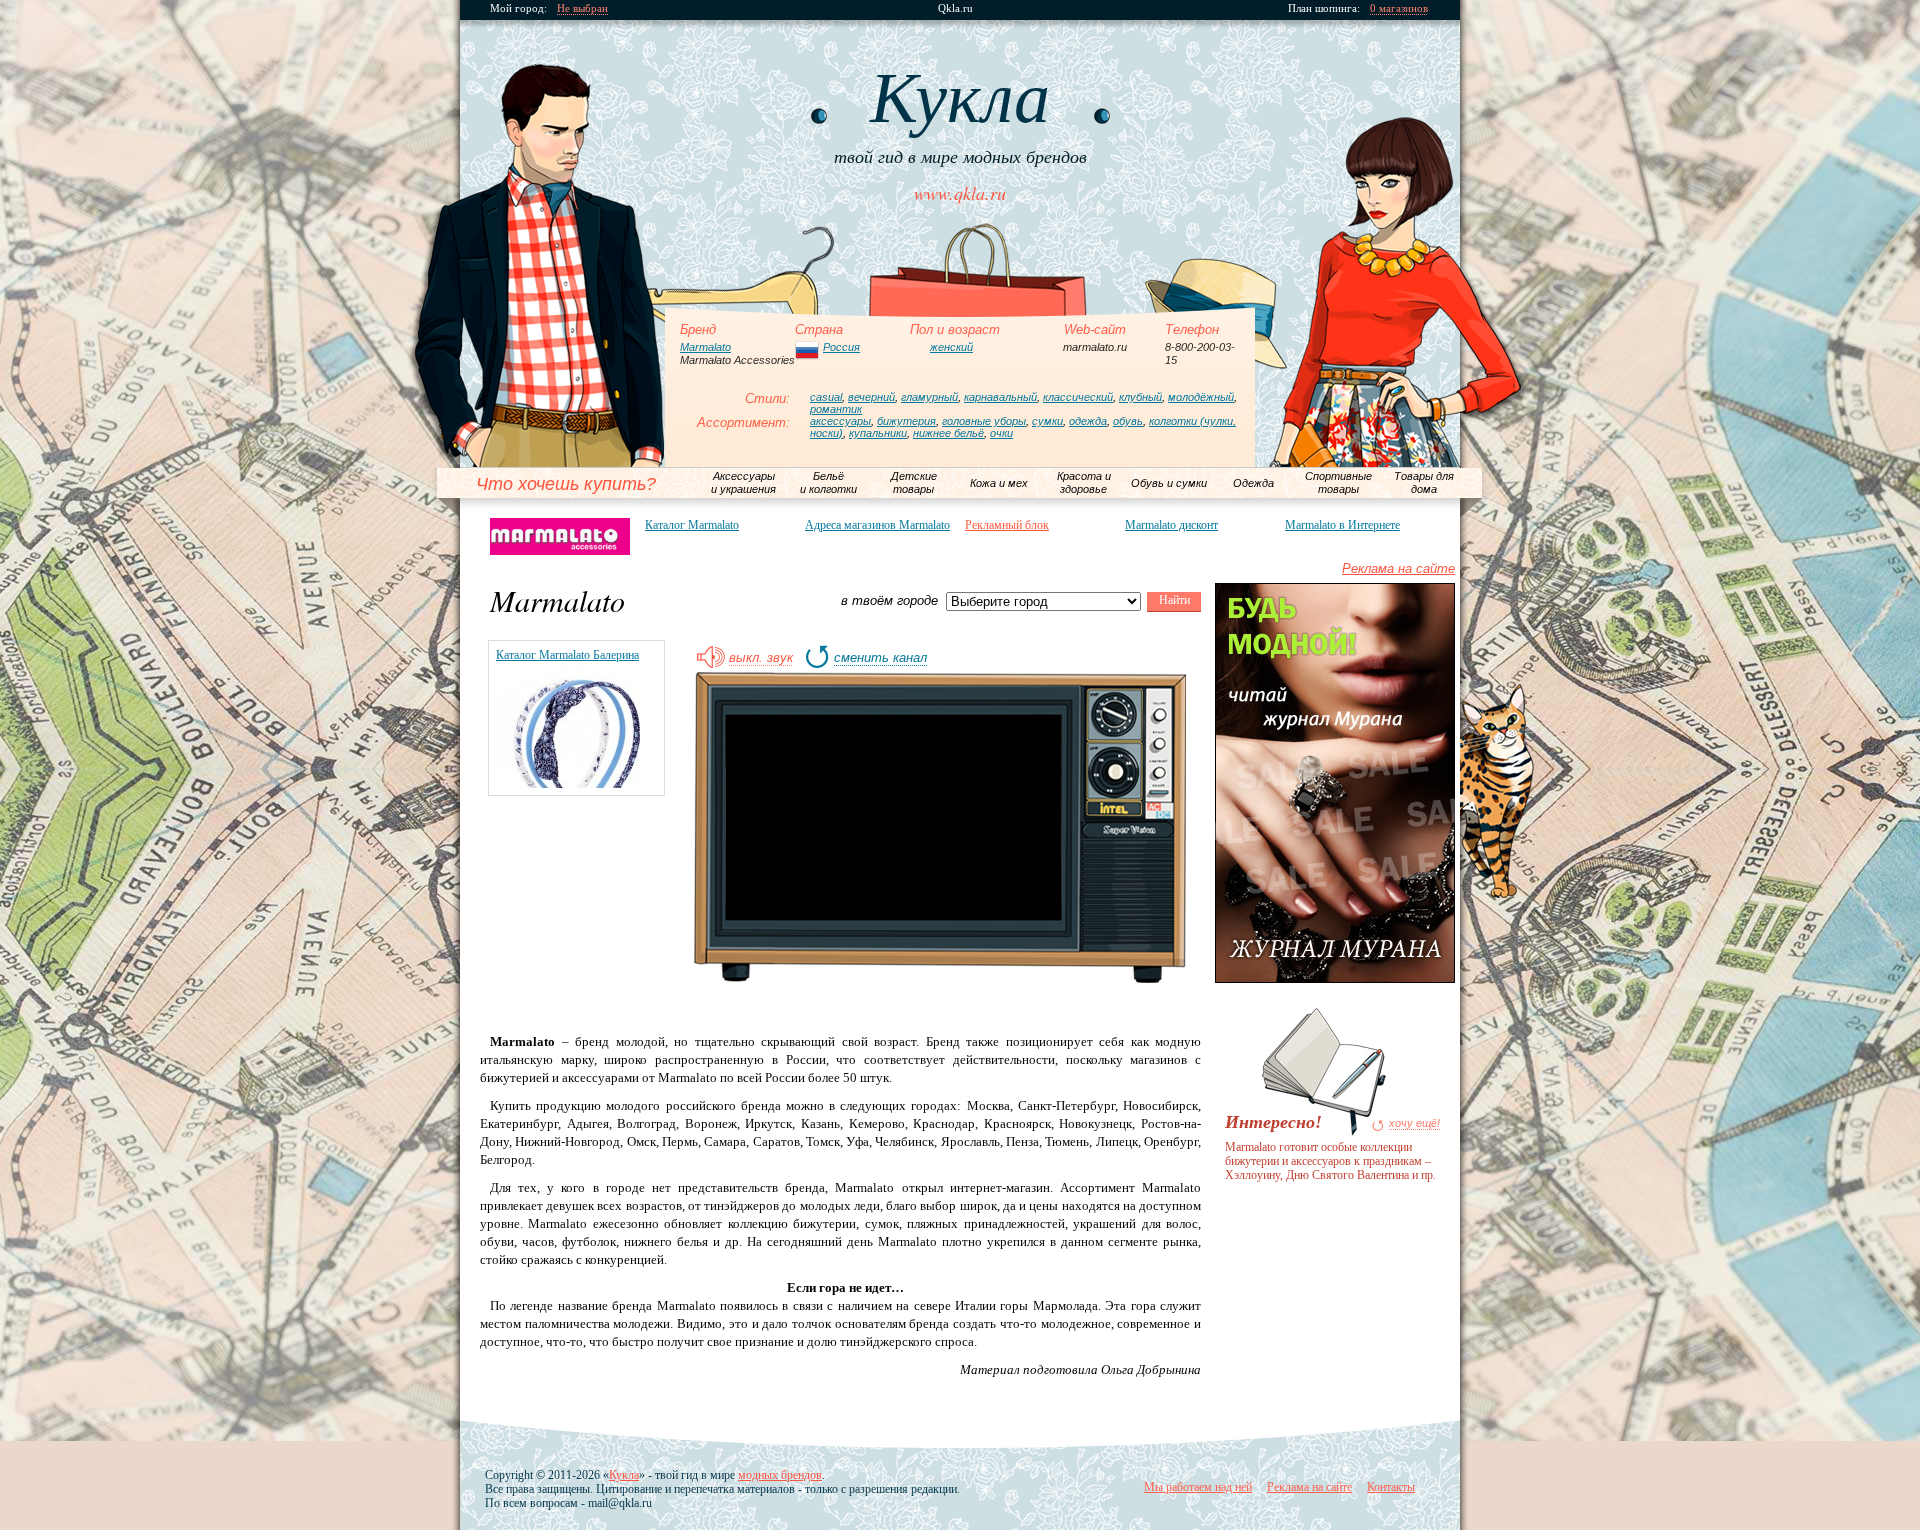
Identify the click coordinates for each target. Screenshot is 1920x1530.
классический (1078, 397)
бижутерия (906, 421)
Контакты (1391, 1487)
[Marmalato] (560, 536)
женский (951, 347)
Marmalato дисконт (1171, 525)
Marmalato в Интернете (1342, 525)
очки (1001, 433)
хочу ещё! (1414, 1123)
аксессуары (840, 421)
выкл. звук (761, 658)
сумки (1047, 421)
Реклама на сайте (1398, 568)
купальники (878, 433)
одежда (1088, 421)
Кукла (624, 1475)
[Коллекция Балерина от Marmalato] (576, 783)
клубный (1140, 397)
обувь (1128, 421)
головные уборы (984, 421)
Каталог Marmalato (692, 525)
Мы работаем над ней (1198, 1487)
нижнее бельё (948, 433)
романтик (836, 409)
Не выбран (582, 8)
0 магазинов (1399, 8)
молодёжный (1201, 397)
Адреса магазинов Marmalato (877, 525)
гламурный (929, 397)
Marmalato (705, 347)
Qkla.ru (955, 8)
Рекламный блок (1007, 525)
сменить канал (880, 658)
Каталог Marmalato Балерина (567, 655)
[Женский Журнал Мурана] (1335, 978)
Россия (841, 347)
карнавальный (1000, 397)
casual (826, 397)
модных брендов (780, 1475)
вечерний (871, 397)
